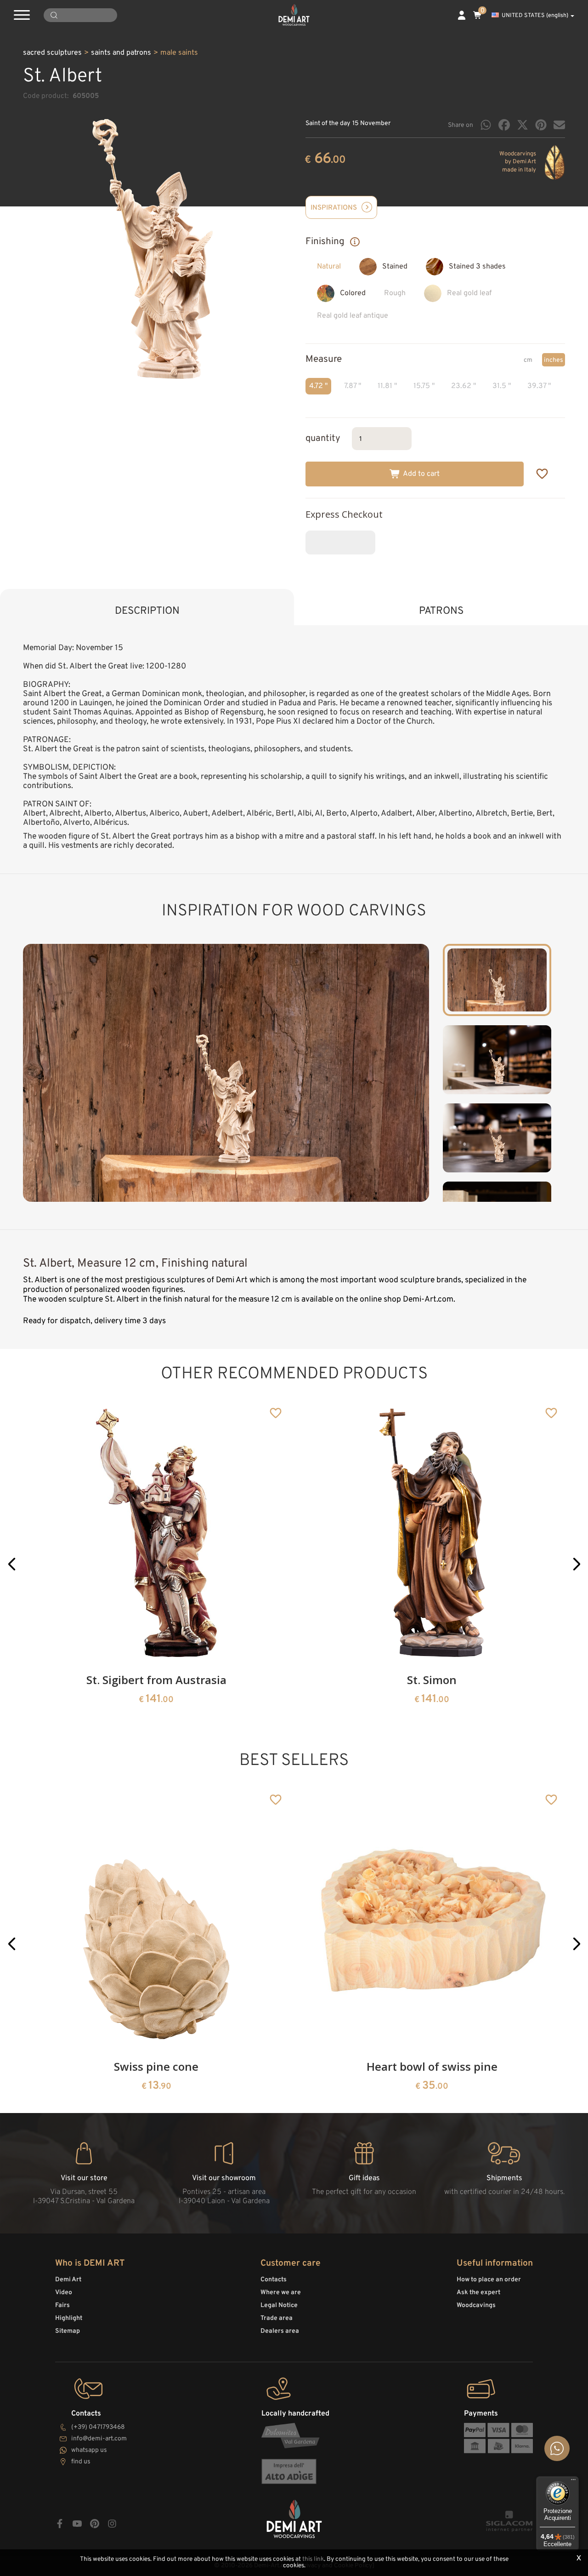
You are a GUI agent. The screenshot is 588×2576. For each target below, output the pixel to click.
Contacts (274, 2280)
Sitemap (68, 2331)
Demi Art (68, 2280)
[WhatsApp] (486, 125)
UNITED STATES (535, 16)
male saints (179, 53)
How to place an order (489, 2280)
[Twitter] (523, 125)
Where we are (281, 2293)
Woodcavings (476, 2305)
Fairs (62, 2305)
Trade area (277, 2318)
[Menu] (573, 2482)
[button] (12, 1564)
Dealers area (280, 2331)
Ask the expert (478, 2293)
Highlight (69, 2318)
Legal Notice (279, 2305)
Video (64, 2293)
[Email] (559, 125)
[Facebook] (504, 125)
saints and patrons (121, 53)
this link (313, 2559)
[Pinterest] (541, 125)
